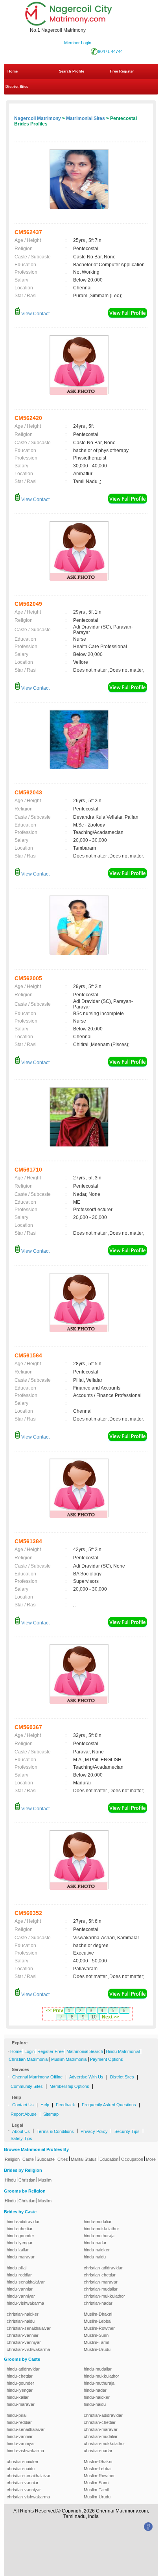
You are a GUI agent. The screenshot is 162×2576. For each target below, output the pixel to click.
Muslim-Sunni (97, 2335)
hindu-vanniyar (21, 2296)
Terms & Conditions (55, 2131)
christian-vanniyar (24, 2342)
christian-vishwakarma (28, 2349)
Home (13, 71)
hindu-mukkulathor (101, 2229)
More (151, 2159)
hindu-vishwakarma (25, 2303)
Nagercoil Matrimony (38, 118)
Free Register (122, 71)
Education (109, 2159)
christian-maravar (101, 2282)
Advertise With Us (86, 2077)
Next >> (110, 2017)
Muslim (45, 2180)
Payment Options (107, 2059)
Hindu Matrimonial (123, 2051)
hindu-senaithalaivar (26, 2282)
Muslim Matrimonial (69, 2059)
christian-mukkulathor (104, 2296)
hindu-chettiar (20, 2229)
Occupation (132, 2159)
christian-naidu (21, 2321)
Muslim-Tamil (96, 2342)
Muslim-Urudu (97, 2349)
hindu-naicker (97, 2250)
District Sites (17, 87)
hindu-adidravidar (23, 2222)
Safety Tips (21, 2138)
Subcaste (46, 2159)
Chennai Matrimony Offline (37, 2077)
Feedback (65, 2105)
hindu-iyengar (20, 2243)
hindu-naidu (95, 2257)
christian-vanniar (23, 2335)
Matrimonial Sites (86, 118)
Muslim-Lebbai (98, 2321)
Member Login (78, 43)
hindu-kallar (18, 2250)
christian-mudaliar (101, 2289)
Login (29, 2051)
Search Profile (72, 71)
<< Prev (55, 2011)
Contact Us (23, 2105)
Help (45, 2105)
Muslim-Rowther (99, 2328)
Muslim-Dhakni (98, 2314)
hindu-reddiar (19, 2275)
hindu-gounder (20, 2236)
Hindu (10, 2180)
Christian (27, 2180)
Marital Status (84, 2159)
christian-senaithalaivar (29, 2328)
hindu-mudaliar (98, 2222)
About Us (21, 2131)
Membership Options (69, 2086)
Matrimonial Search (85, 2051)
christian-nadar (98, 2303)
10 (94, 2017)
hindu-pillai (17, 2268)
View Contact (35, 314)
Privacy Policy (94, 2131)
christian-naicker (23, 2314)
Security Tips (127, 2131)
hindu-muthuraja (99, 2236)
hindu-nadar (95, 2243)
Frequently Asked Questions (109, 2105)
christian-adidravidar (103, 2268)
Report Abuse (24, 2114)
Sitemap (51, 2114)
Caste (28, 2159)
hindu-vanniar (20, 2289)
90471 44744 (110, 51)
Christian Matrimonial (29, 2059)
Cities (63, 2159)
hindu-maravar (21, 2257)
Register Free (51, 2051)
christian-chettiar (100, 2275)
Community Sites (27, 2086)
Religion (12, 2159)
